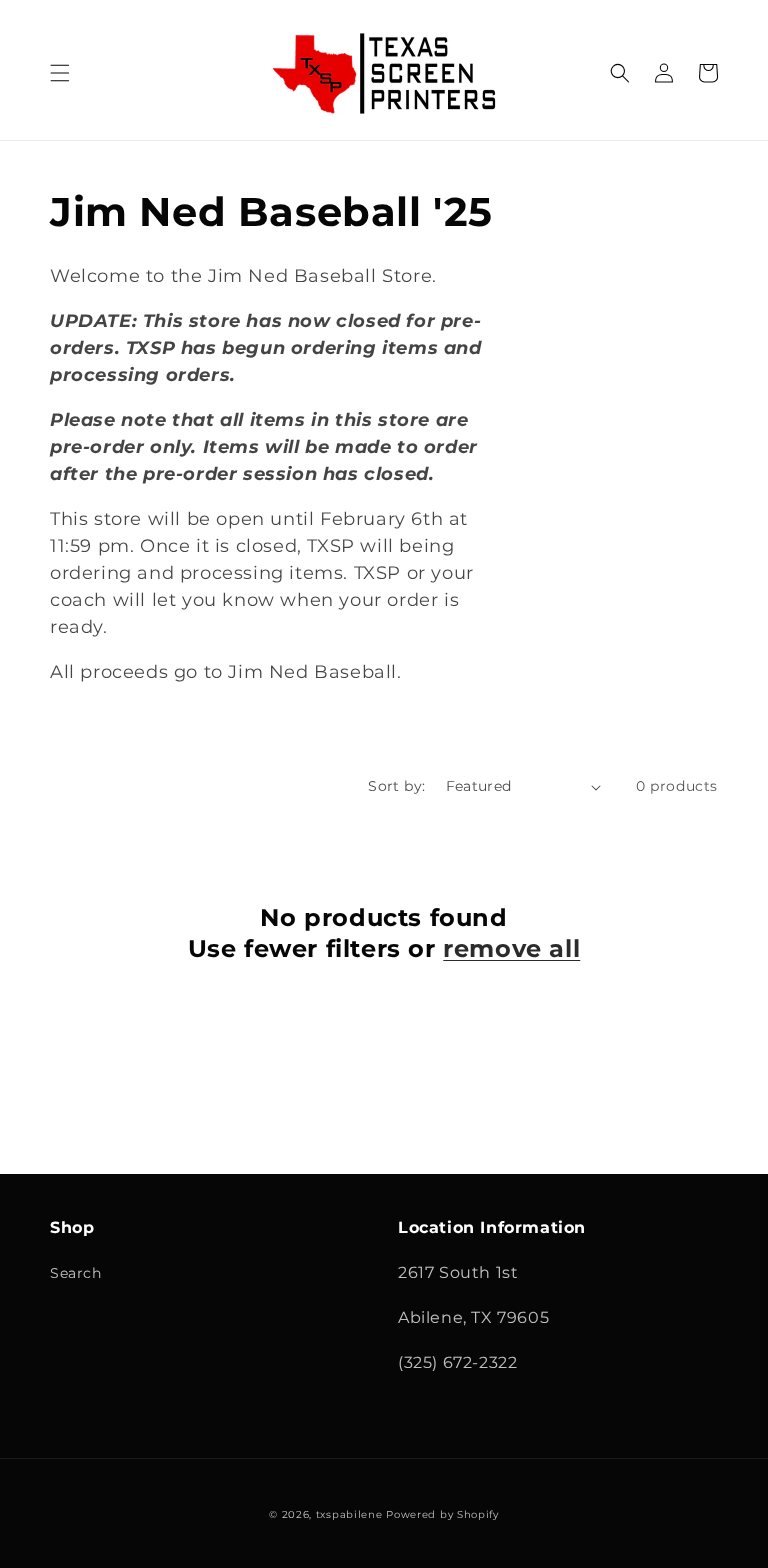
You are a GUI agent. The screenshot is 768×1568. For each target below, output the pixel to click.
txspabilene (349, 1514)
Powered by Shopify (442, 1514)
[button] (60, 73)
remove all (511, 948)
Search (76, 1273)
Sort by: (396, 786)
